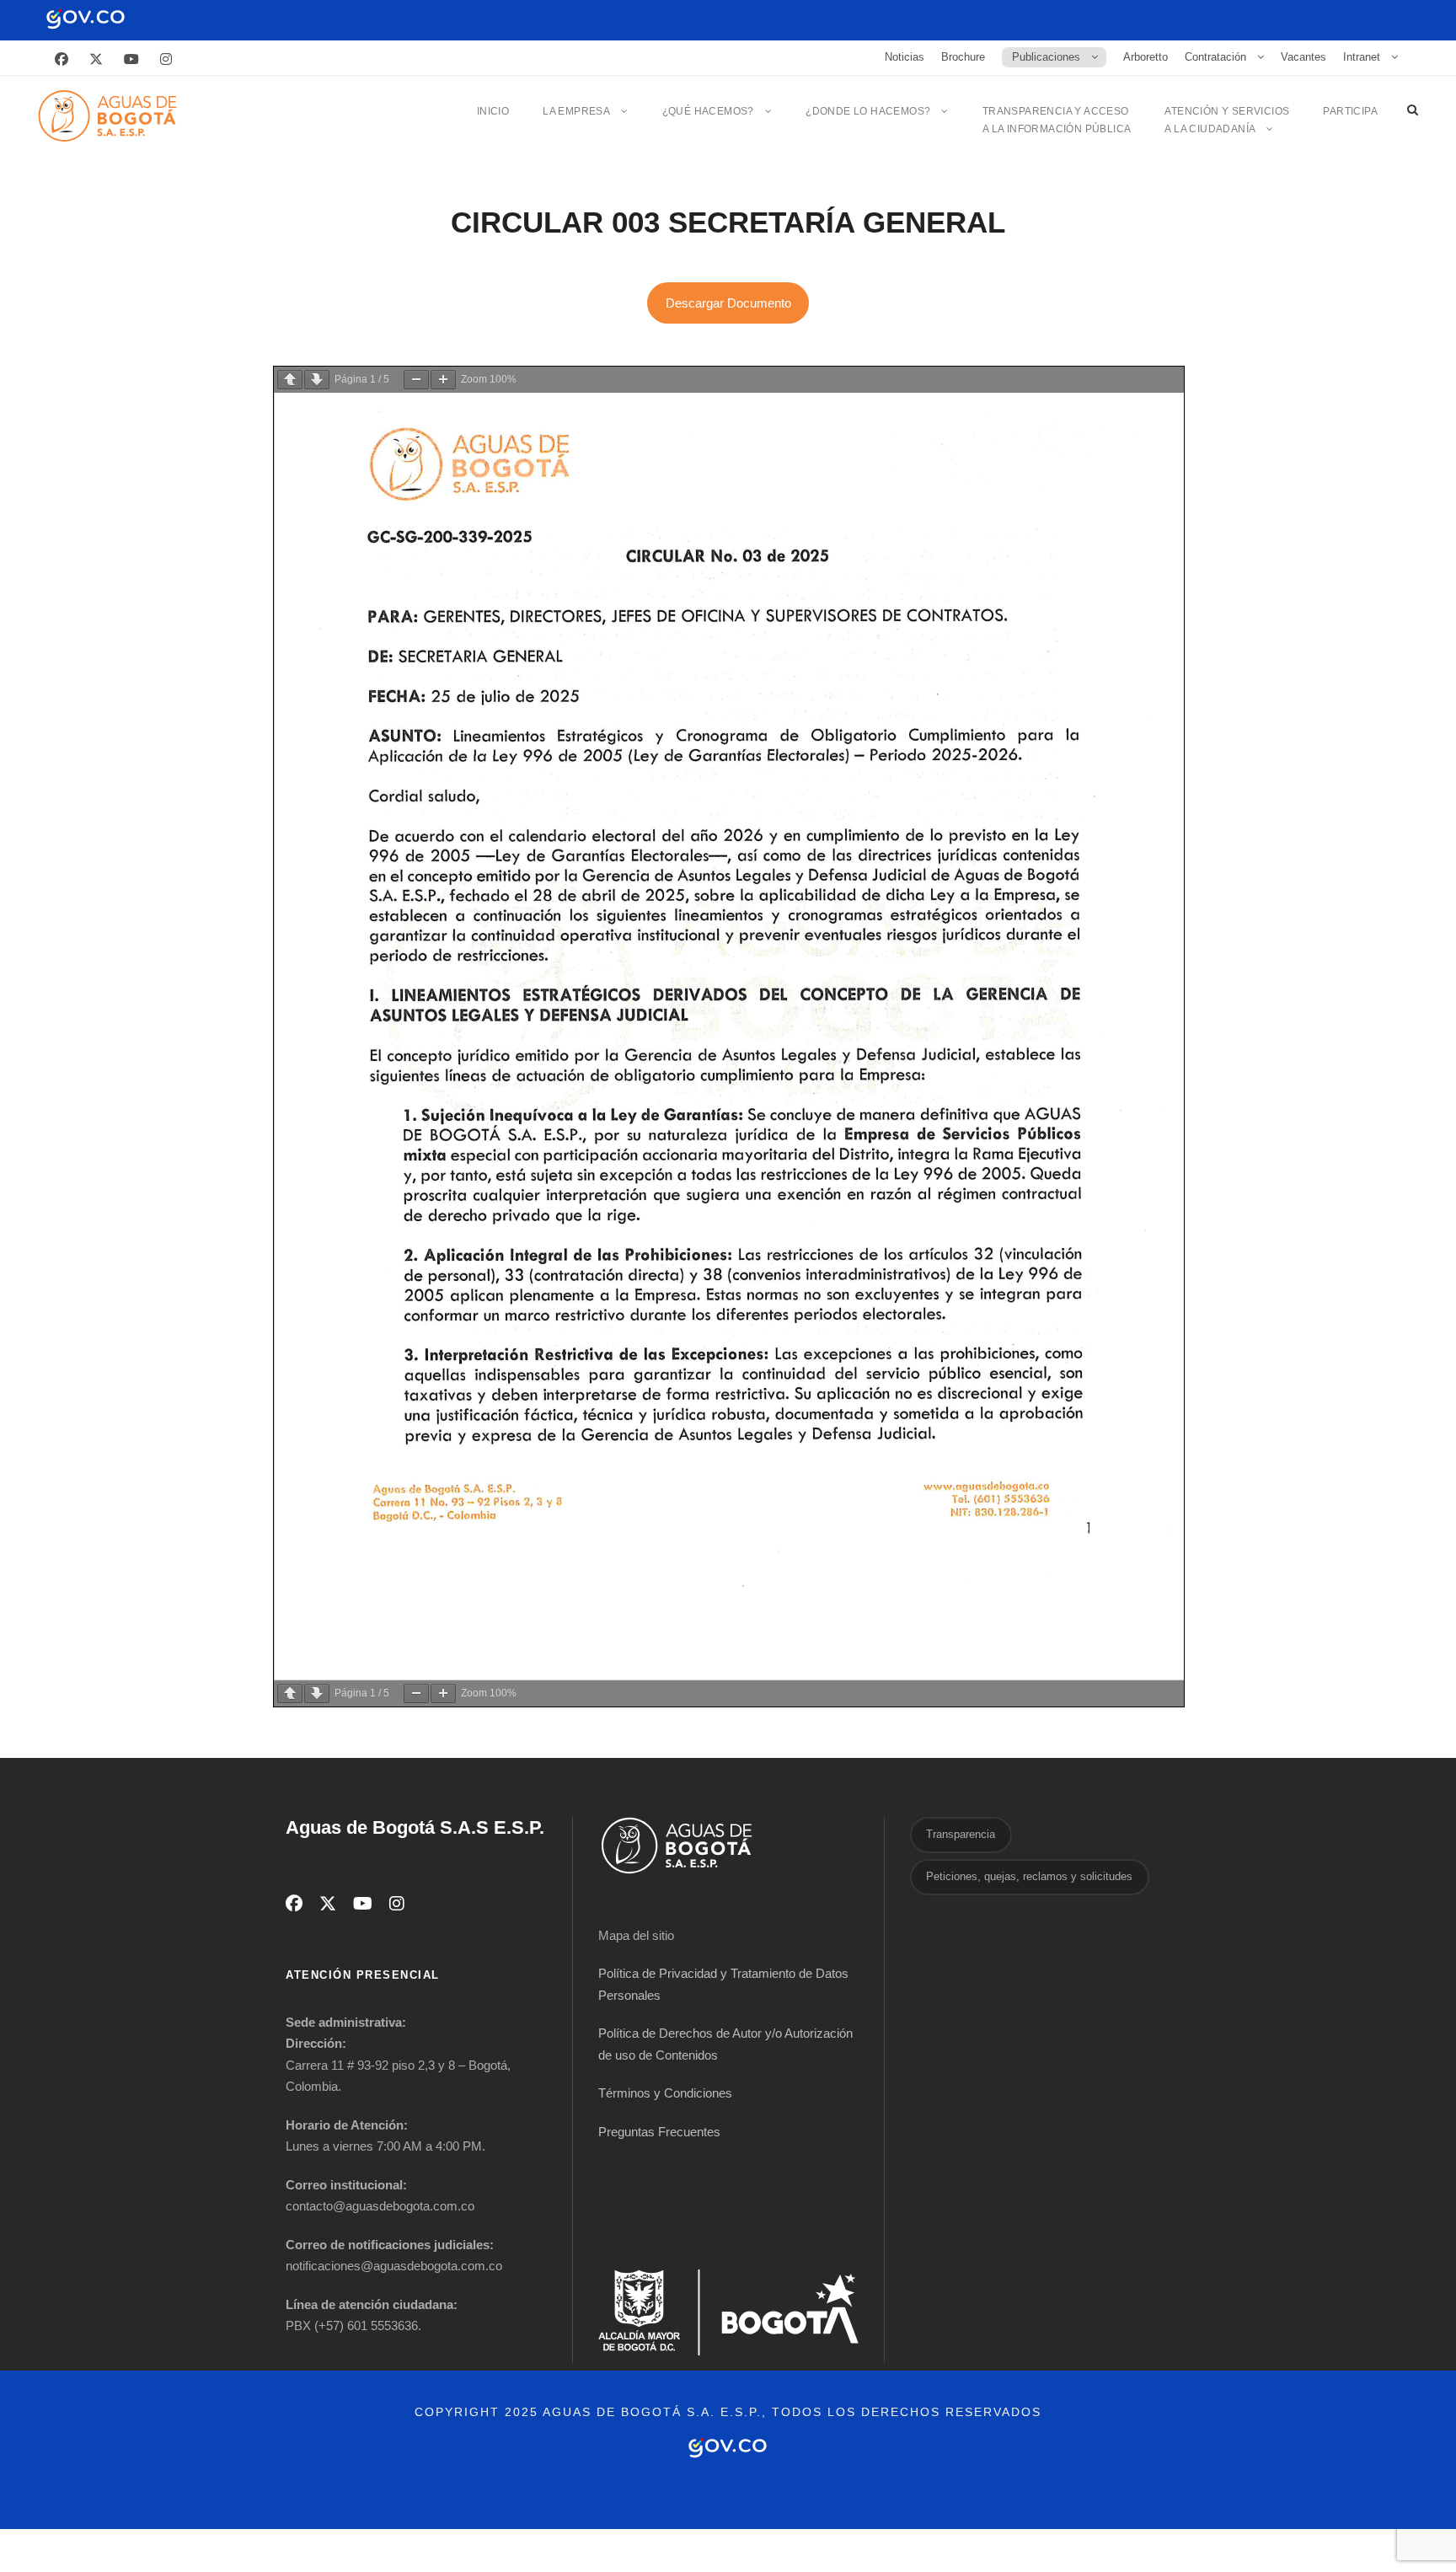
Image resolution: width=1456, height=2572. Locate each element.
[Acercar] (443, 380)
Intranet (1362, 57)
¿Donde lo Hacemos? (868, 111)
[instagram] (166, 59)
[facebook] (62, 59)
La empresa (576, 111)
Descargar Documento (728, 303)
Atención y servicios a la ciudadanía (1227, 120)
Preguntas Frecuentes (659, 2132)
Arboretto (1146, 57)
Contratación (1215, 57)
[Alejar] (416, 380)
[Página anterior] (290, 380)
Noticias (905, 57)
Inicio (493, 111)
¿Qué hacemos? (708, 111)
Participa (1350, 111)
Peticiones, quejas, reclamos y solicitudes (1029, 1876)
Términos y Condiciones (665, 2093)
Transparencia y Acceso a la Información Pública (1057, 120)
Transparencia (961, 1834)
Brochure (963, 57)
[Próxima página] (317, 380)
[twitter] (96, 59)
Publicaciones (1046, 57)
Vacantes (1303, 57)
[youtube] (131, 59)
